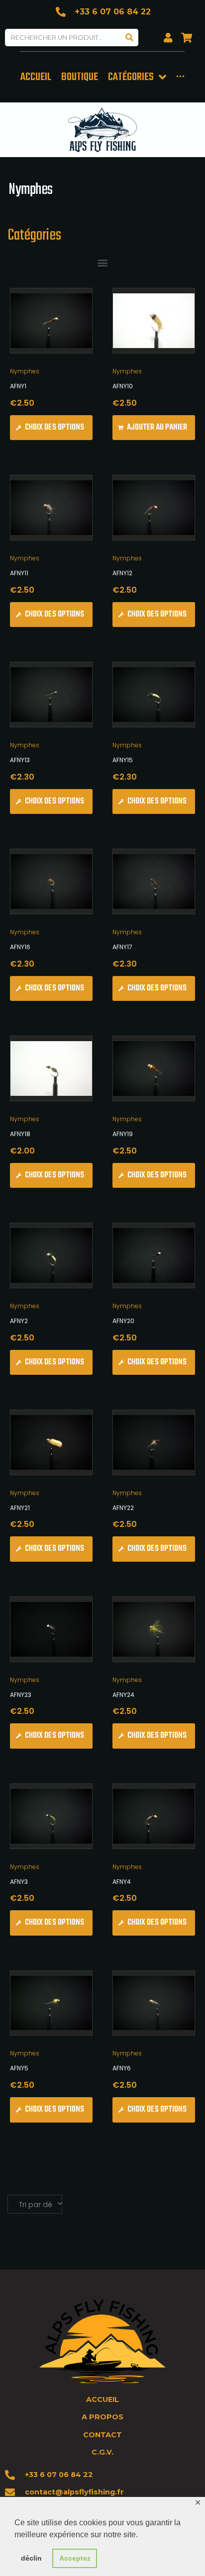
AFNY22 (123, 1508)
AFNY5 (19, 2068)
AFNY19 (123, 1134)
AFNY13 (20, 760)
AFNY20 (123, 1321)
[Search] (130, 38)
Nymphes (25, 371)
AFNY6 (122, 2068)
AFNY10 (123, 386)
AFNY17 (122, 947)
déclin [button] (31, 2558)
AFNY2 (19, 1321)
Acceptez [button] (75, 2558)
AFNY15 (123, 760)
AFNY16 (20, 947)
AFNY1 (18, 386)
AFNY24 (123, 1695)
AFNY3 (19, 1882)
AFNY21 (20, 1508)
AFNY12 (122, 573)
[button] (103, 262)
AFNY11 (19, 573)
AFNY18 (20, 1134)
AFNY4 (122, 1882)
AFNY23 (21, 1695)
